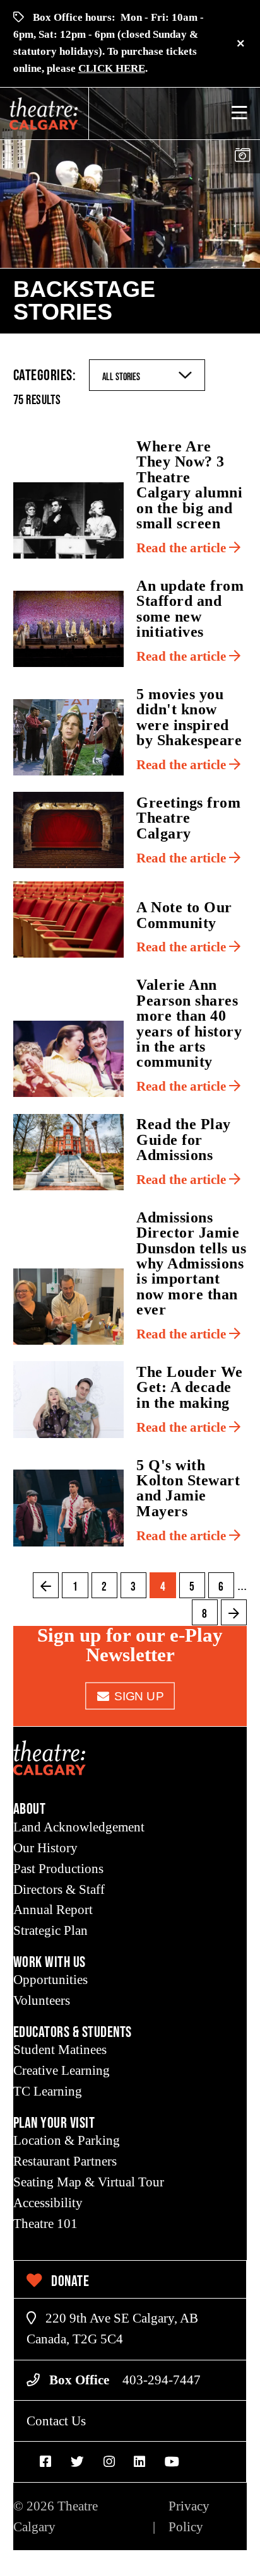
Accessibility (48, 2203)
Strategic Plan (50, 1930)
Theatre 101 (45, 2224)
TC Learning (48, 2091)
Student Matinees (60, 2050)
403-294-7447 (162, 2380)
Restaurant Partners (65, 2161)
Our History (45, 1848)
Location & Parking (67, 2140)
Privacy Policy (189, 2516)
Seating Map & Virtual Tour (89, 2182)
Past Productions (58, 1869)
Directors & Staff (59, 1889)
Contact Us (56, 2421)
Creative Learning (62, 2070)
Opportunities (50, 1980)
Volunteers (42, 2000)
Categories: (45, 375)
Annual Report (53, 1910)
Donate (69, 2281)
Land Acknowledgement (79, 1827)
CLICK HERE (112, 68)
